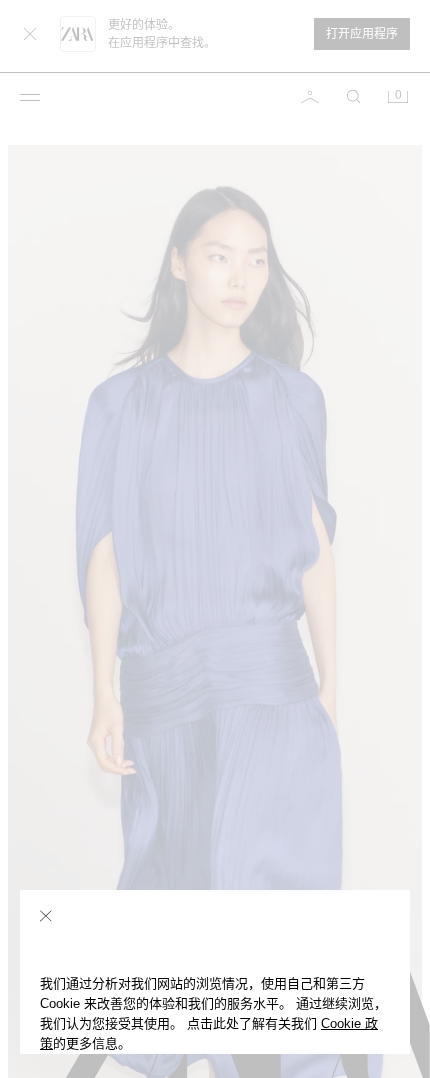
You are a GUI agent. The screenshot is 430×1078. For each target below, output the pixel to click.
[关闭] (46, 916)
